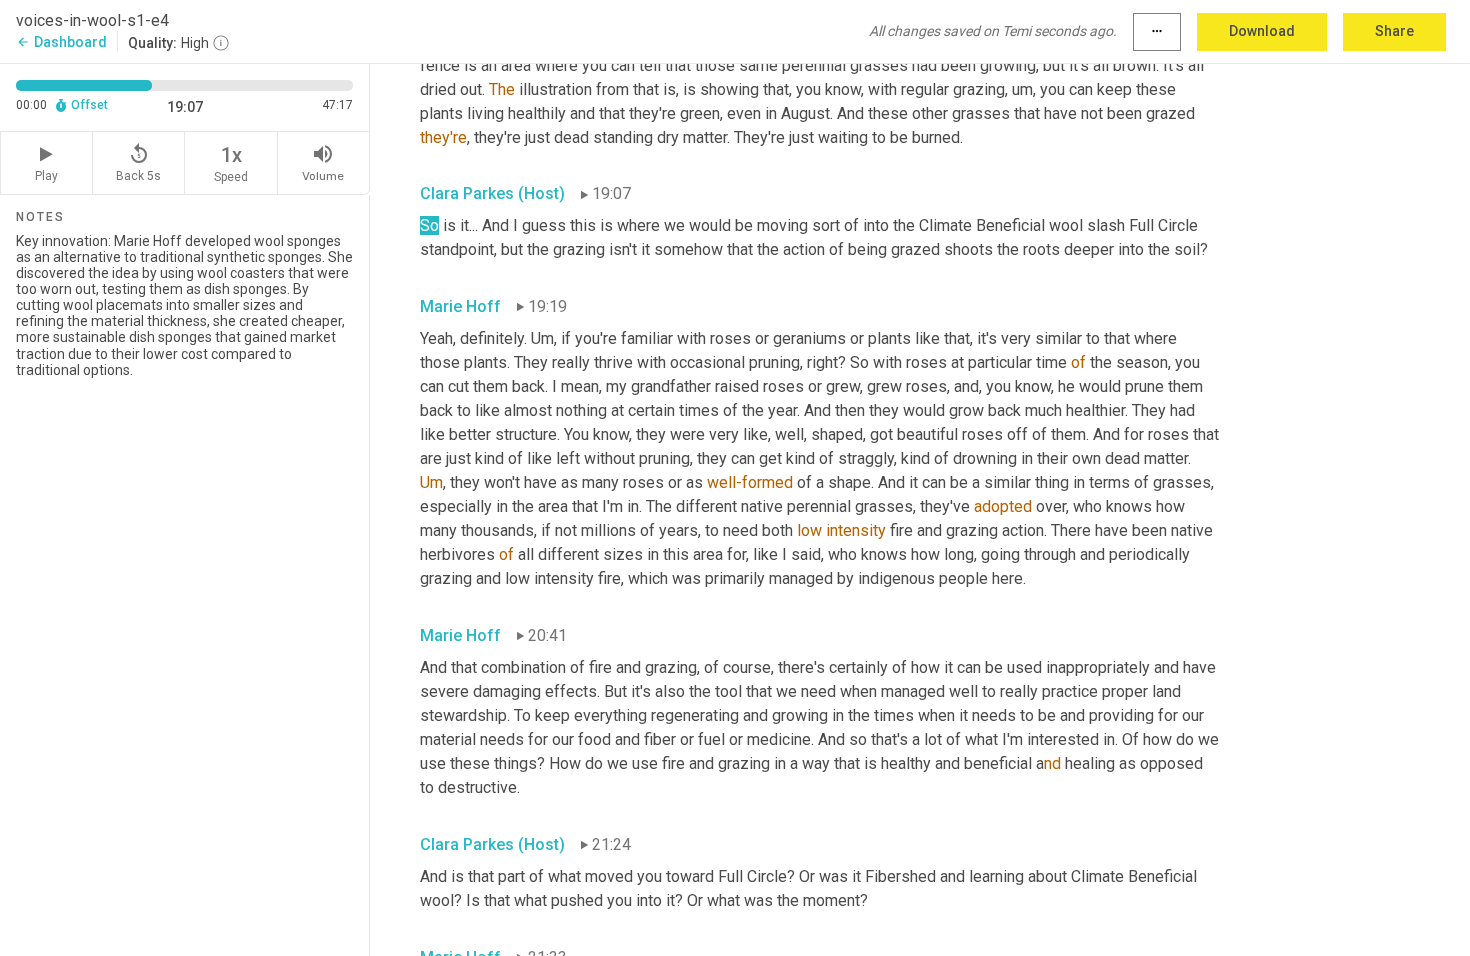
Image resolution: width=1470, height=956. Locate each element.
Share (1394, 31)
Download (1262, 31)
